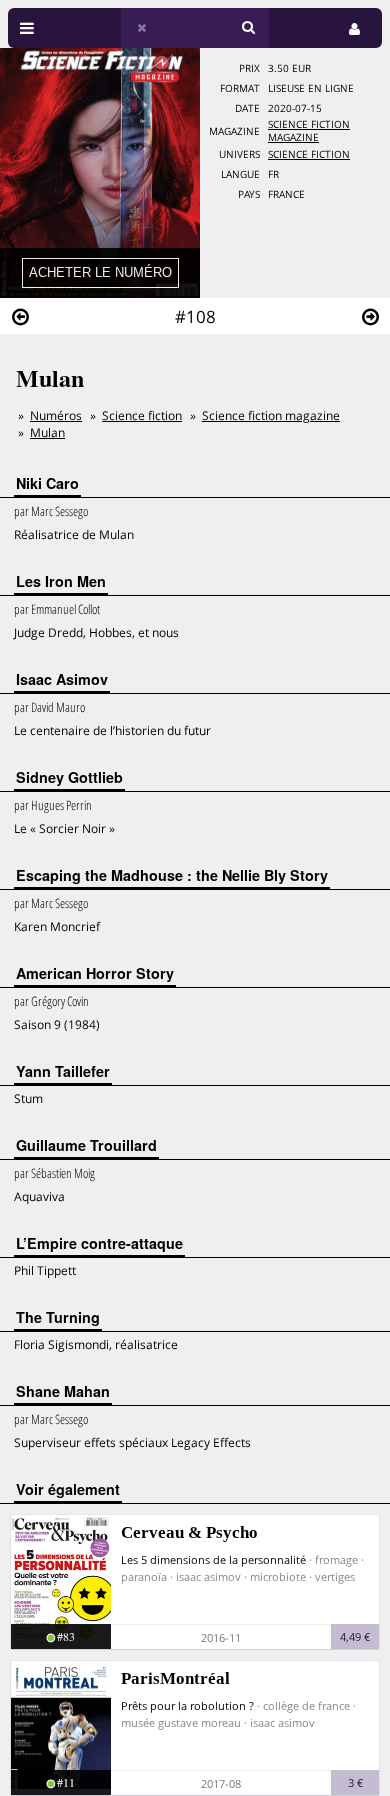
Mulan (47, 432)
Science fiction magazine (309, 131)
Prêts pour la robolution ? (187, 1705)
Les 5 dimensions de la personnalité (213, 1559)
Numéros (56, 415)
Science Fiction (309, 154)
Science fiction (142, 415)
